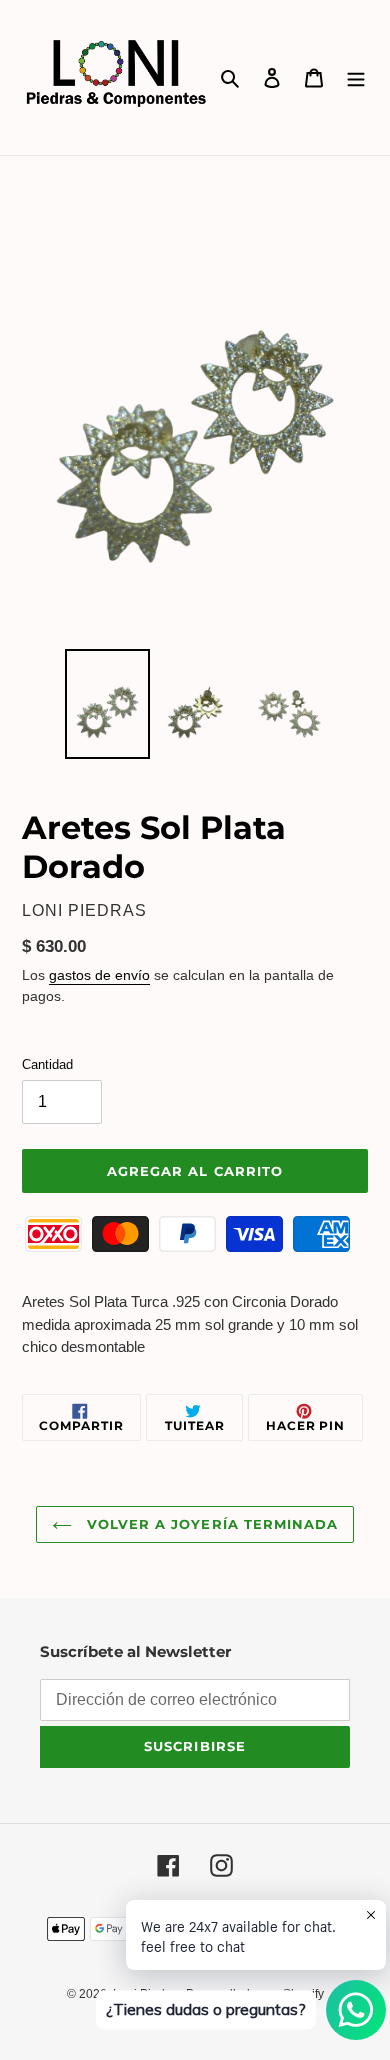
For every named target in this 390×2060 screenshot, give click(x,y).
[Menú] (356, 77)
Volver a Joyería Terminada (210, 1524)
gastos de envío (99, 975)
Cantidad (47, 1064)
